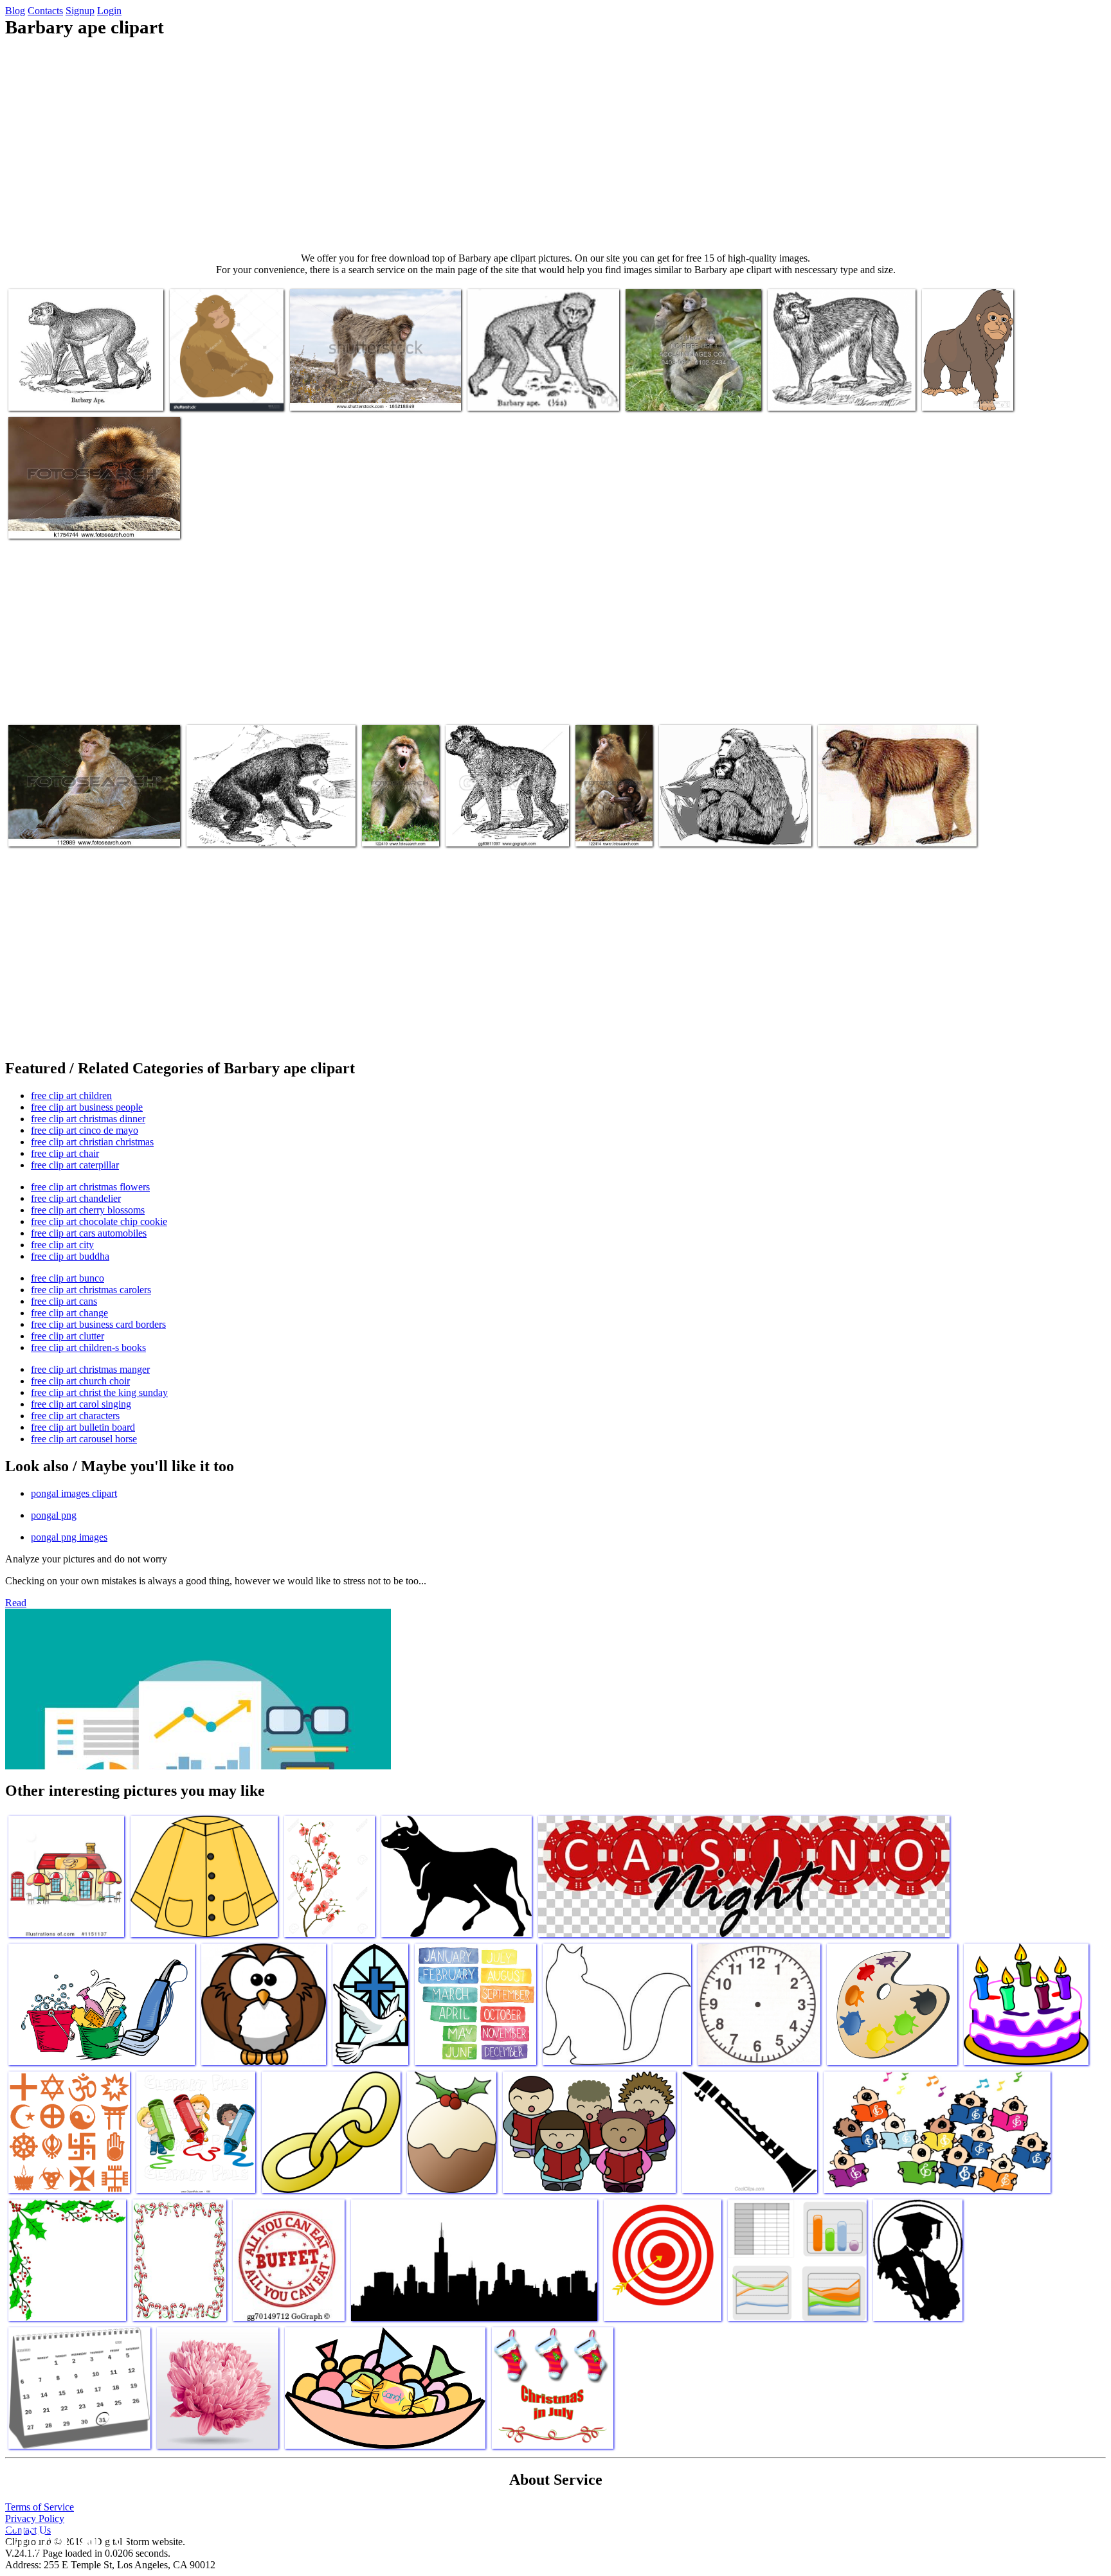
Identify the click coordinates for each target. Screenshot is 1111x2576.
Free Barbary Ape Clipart (867, 829)
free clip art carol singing (81, 1404)
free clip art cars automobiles (89, 1233)
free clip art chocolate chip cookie (99, 1221)
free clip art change (69, 1313)
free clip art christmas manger (90, 1369)
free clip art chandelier (76, 1198)
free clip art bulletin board (83, 1427)
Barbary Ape (212, 829)
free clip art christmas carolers (91, 1290)
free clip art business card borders (98, 1324)
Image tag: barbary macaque (680, 393)
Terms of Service (40, 2507)
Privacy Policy (35, 2518)
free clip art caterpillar (75, 1165)
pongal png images (69, 1537)
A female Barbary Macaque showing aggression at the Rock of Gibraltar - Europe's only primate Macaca (360, 383)
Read (16, 1603)
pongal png (54, 1515)
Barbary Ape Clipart (808, 393)
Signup (80, 11)
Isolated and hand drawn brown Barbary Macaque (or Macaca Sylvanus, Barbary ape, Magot (224, 378)
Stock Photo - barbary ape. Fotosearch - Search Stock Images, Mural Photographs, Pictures (88, 511)
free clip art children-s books (88, 1347)
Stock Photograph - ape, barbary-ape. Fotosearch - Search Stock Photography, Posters (85, 818)
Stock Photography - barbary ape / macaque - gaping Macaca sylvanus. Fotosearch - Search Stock (400, 803)
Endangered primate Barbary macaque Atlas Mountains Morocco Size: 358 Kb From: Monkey (967, 372)
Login (109, 11)
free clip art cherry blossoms (88, 1210)
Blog (15, 11)
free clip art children (71, 1096)
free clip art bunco (68, 1278)
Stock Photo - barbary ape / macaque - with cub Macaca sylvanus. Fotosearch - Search (607, 798)
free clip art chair (65, 1153)
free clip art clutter (68, 1336)
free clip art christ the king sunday (99, 1392)
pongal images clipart (74, 1493)
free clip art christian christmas (92, 1142)
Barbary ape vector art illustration (73, 393)
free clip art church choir (80, 1381)
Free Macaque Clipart (701, 829)
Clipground (64, 2537)
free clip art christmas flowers (90, 1187)
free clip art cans (64, 1301)
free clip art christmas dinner (88, 1119)
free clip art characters (75, 1416)
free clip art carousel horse (84, 1439)
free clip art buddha (70, 1256)
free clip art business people (87, 1107)
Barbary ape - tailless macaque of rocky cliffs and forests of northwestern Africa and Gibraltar (543, 383)
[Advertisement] (555, 145)
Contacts (45, 11)
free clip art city (62, 1245)
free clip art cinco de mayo (85, 1130)
